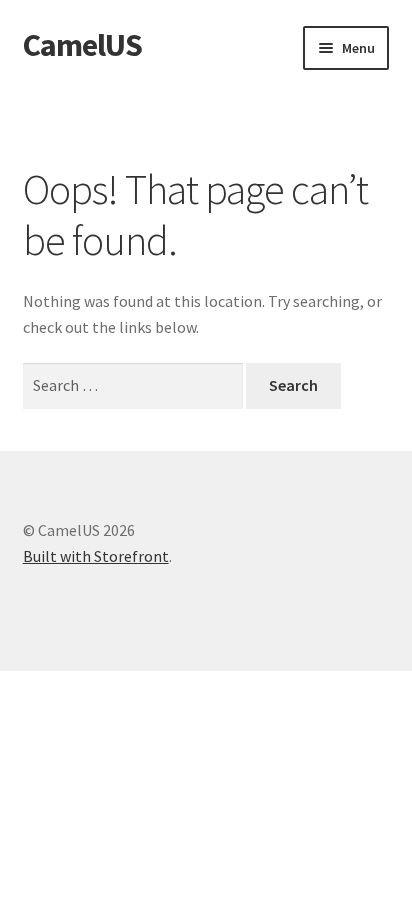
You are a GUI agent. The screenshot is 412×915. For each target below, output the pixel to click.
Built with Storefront (96, 556)
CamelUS (82, 45)
